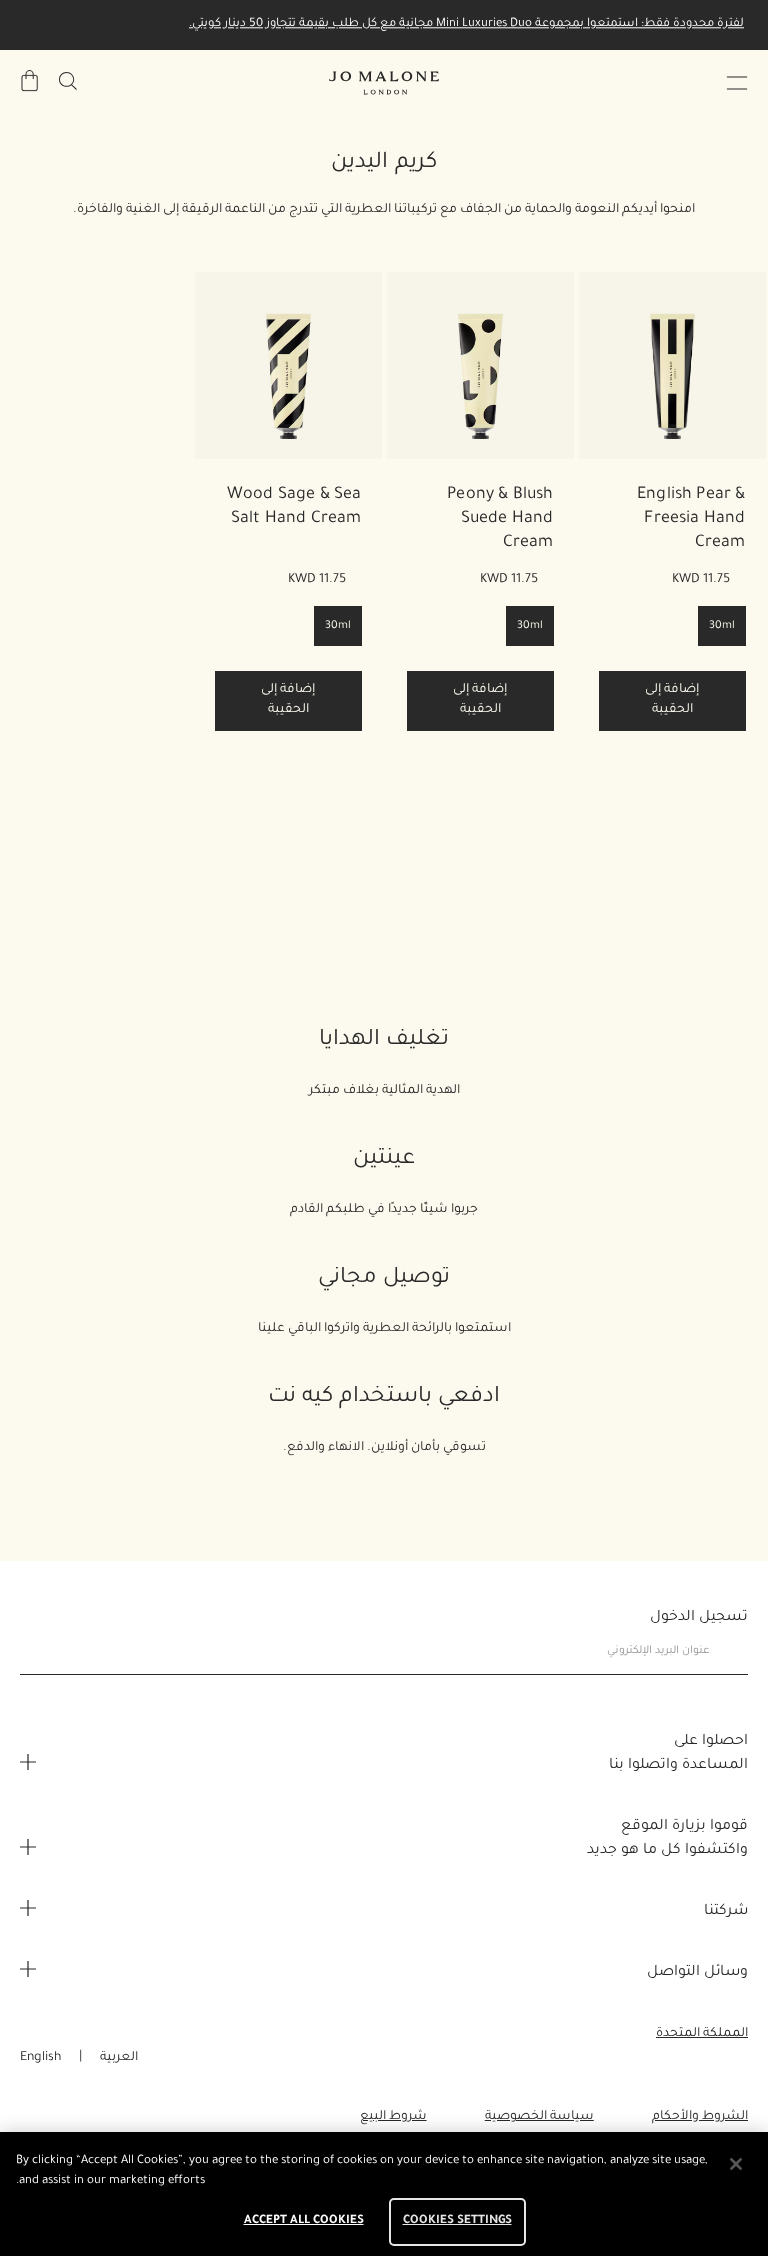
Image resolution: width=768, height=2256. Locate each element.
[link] (672, 365)
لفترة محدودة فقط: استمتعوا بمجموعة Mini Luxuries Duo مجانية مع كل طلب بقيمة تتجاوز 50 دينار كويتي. (466, 24)
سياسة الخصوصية (539, 2117)
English (40, 2058)
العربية (119, 2058)
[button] (737, 83)
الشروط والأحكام (700, 2117)
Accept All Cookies (304, 2221)
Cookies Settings (457, 2221)
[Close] (736, 2164)
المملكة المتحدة (702, 2034)
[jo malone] (384, 83)
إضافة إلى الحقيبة (672, 700)
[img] (30, 81)
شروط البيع (393, 2117)
